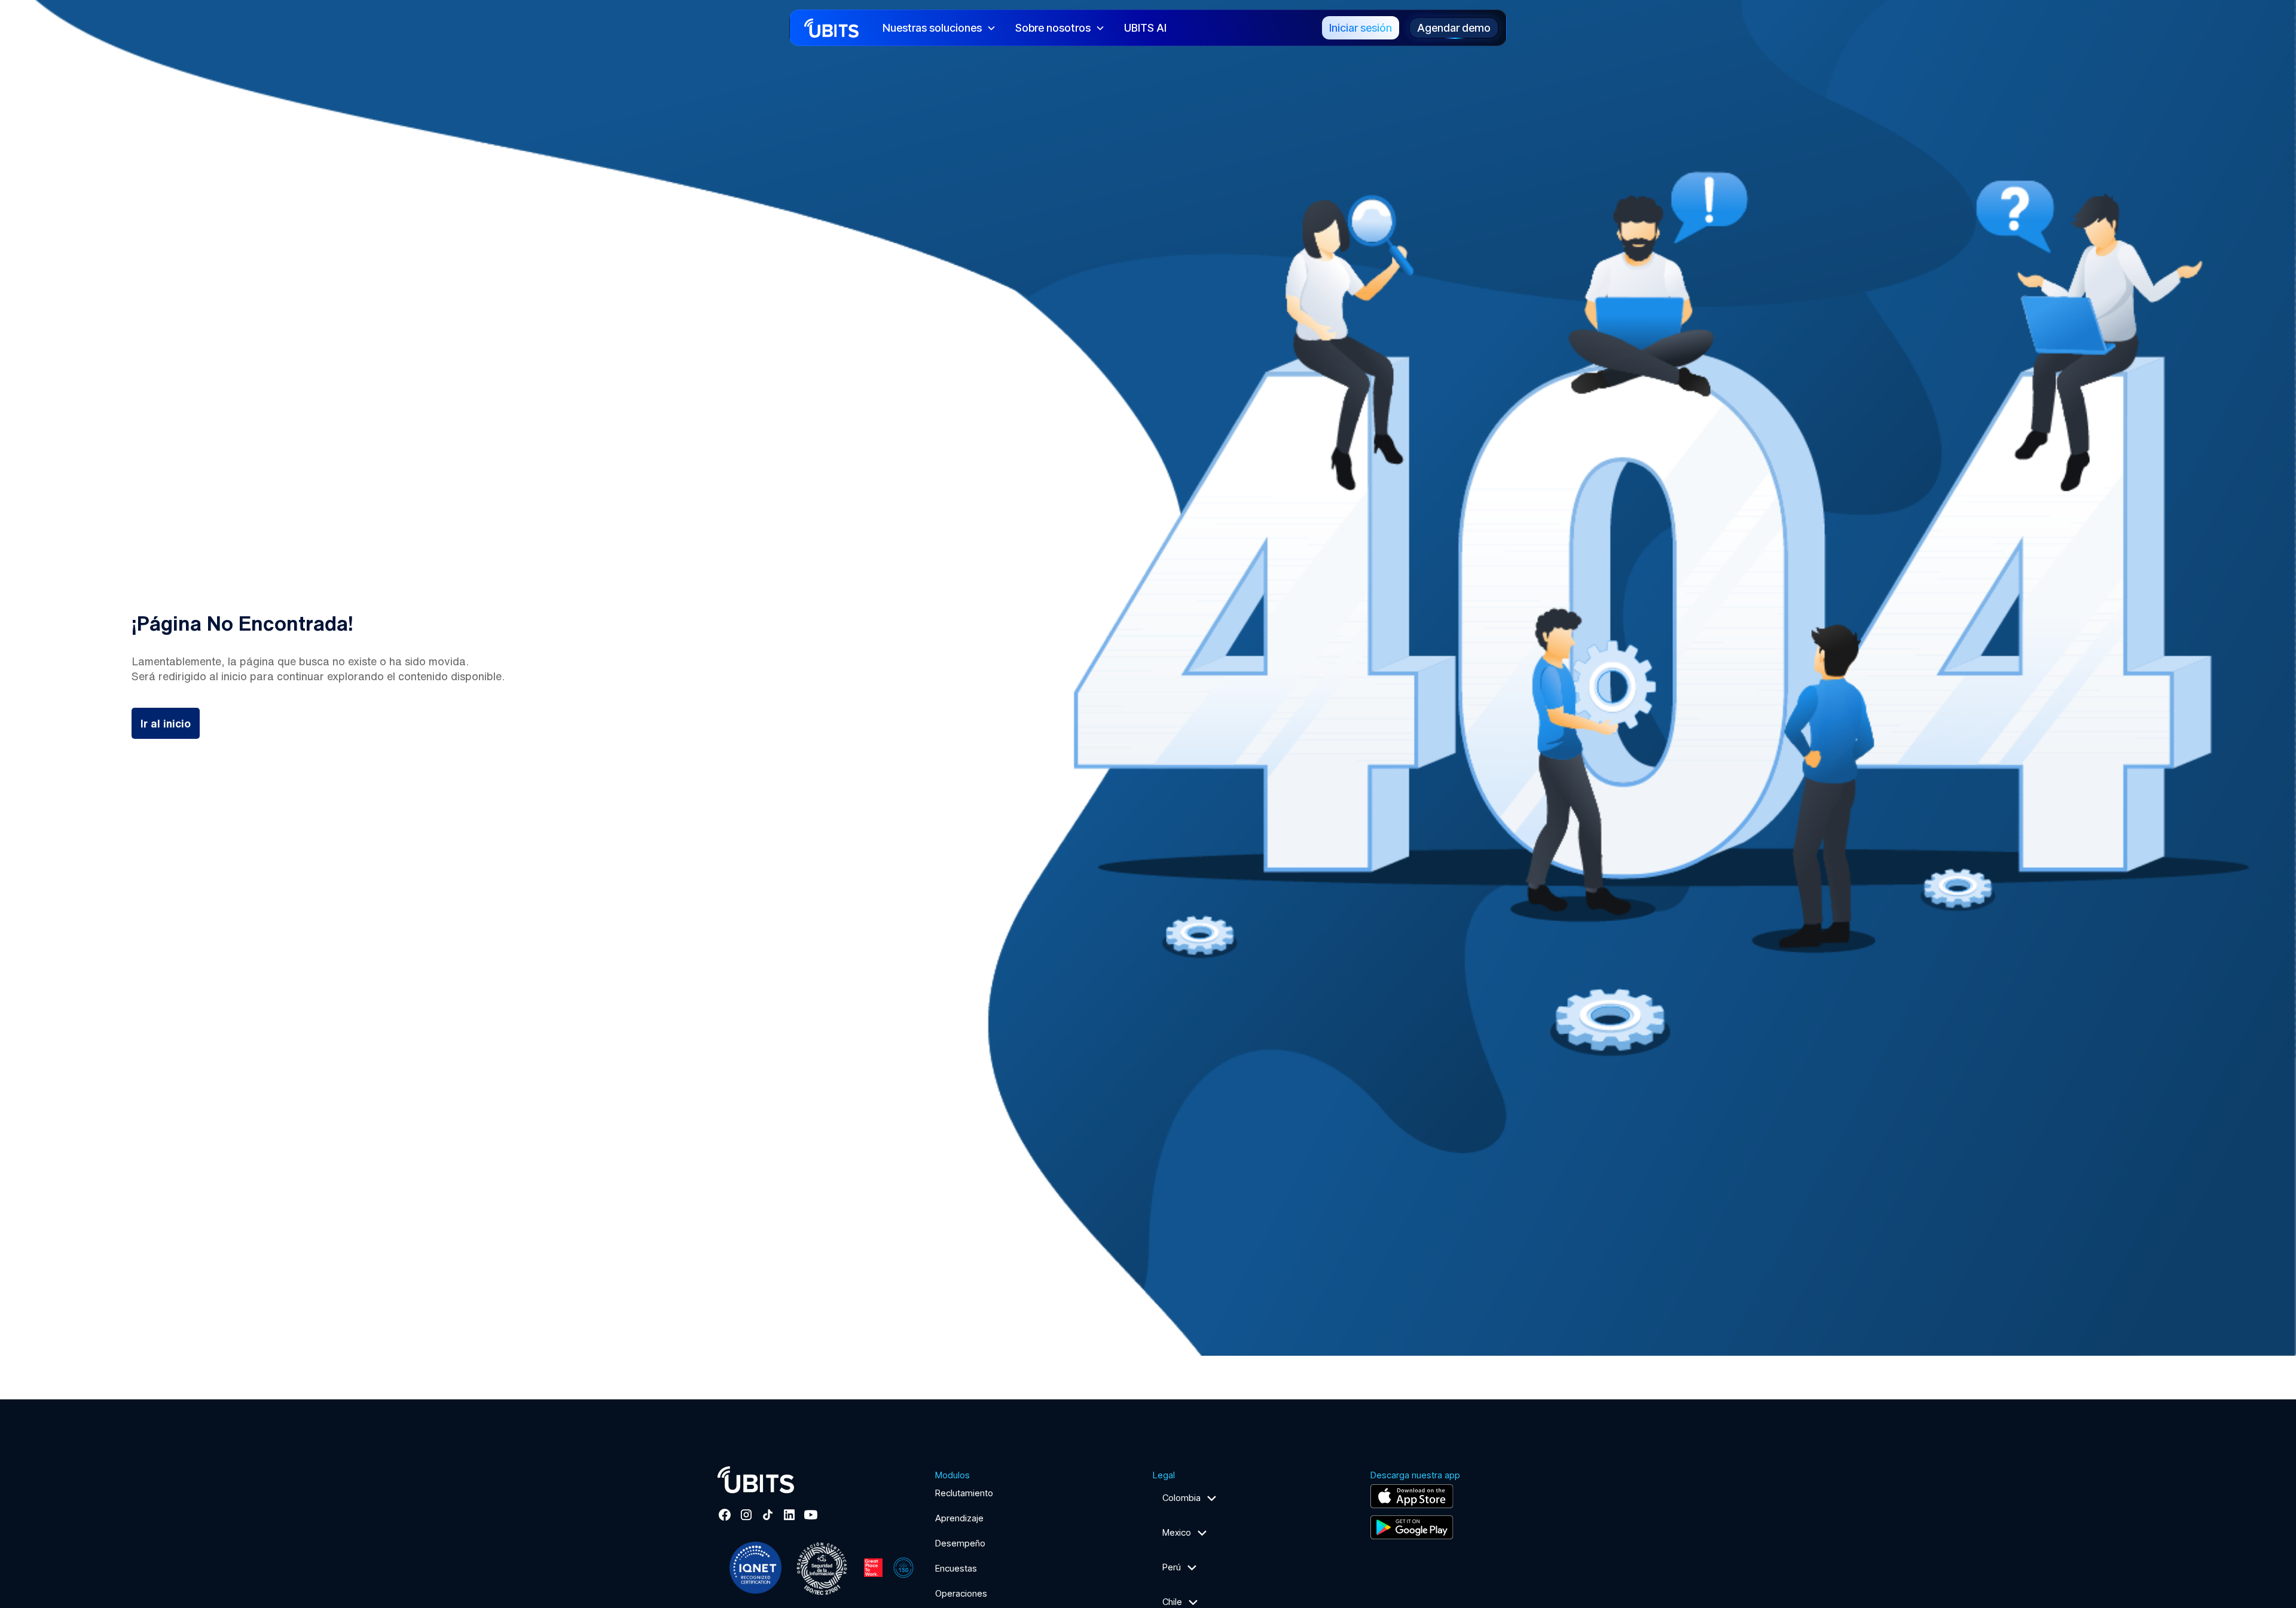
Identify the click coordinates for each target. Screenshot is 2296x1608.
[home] (831, 27)
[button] (939, 28)
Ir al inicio (166, 723)
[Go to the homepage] (756, 1480)
